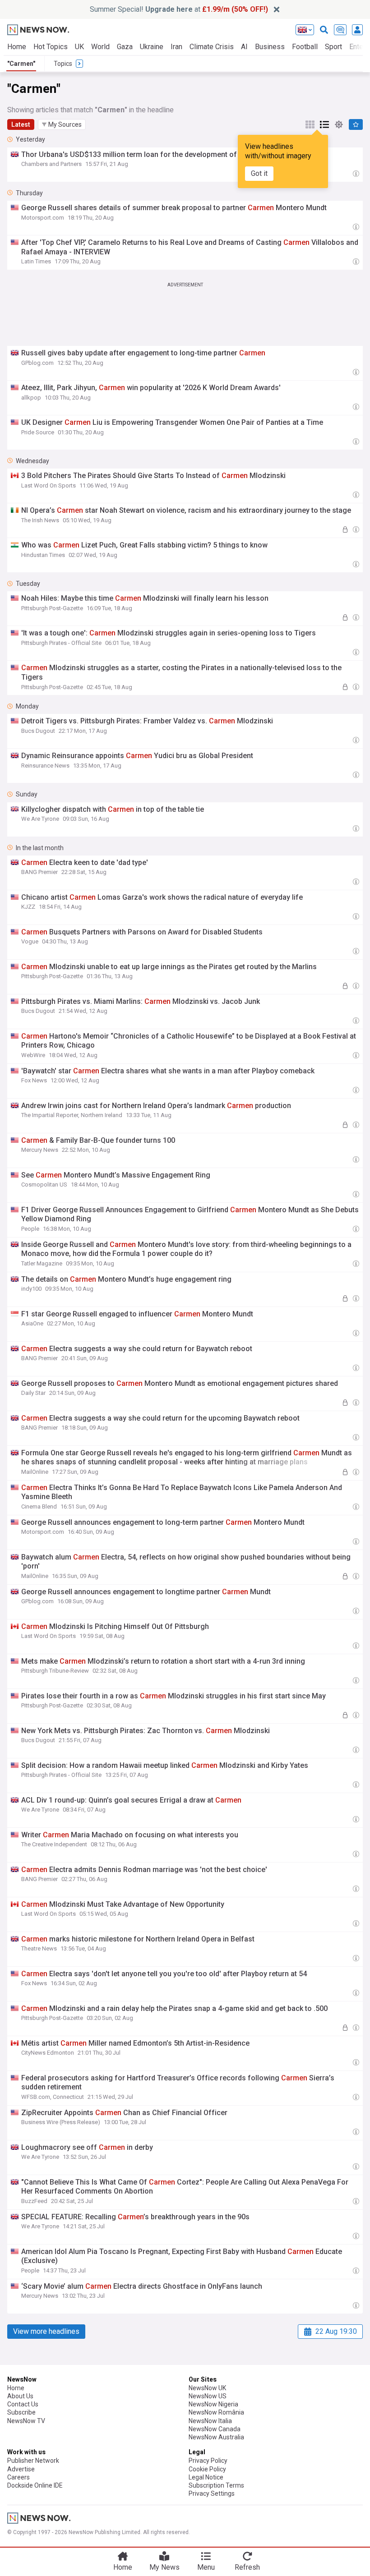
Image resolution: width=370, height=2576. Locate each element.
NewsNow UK (207, 2388)
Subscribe (21, 2412)
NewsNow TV (26, 2421)
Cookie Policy (207, 2469)
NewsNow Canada (215, 2429)
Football (305, 47)
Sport (333, 47)
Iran (176, 47)
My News (164, 2567)
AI (244, 47)
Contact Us (23, 2404)
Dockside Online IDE (35, 2485)
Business (270, 47)
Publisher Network (33, 2461)
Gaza (125, 47)
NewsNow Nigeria (213, 2404)
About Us (20, 2396)
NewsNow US (208, 2396)
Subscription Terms (216, 2485)
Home (17, 47)
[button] (62, 124)
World (100, 47)
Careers (18, 2477)
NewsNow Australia (216, 2437)
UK (79, 47)
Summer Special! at (179, 9)
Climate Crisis (212, 47)
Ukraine (152, 47)
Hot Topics (51, 47)
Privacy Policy (208, 2461)
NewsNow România (216, 2412)
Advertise (21, 2469)
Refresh (247, 2567)
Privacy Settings (212, 2493)
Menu (206, 2567)
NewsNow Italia (210, 2421)
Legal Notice (206, 2477)
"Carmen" (21, 64)
